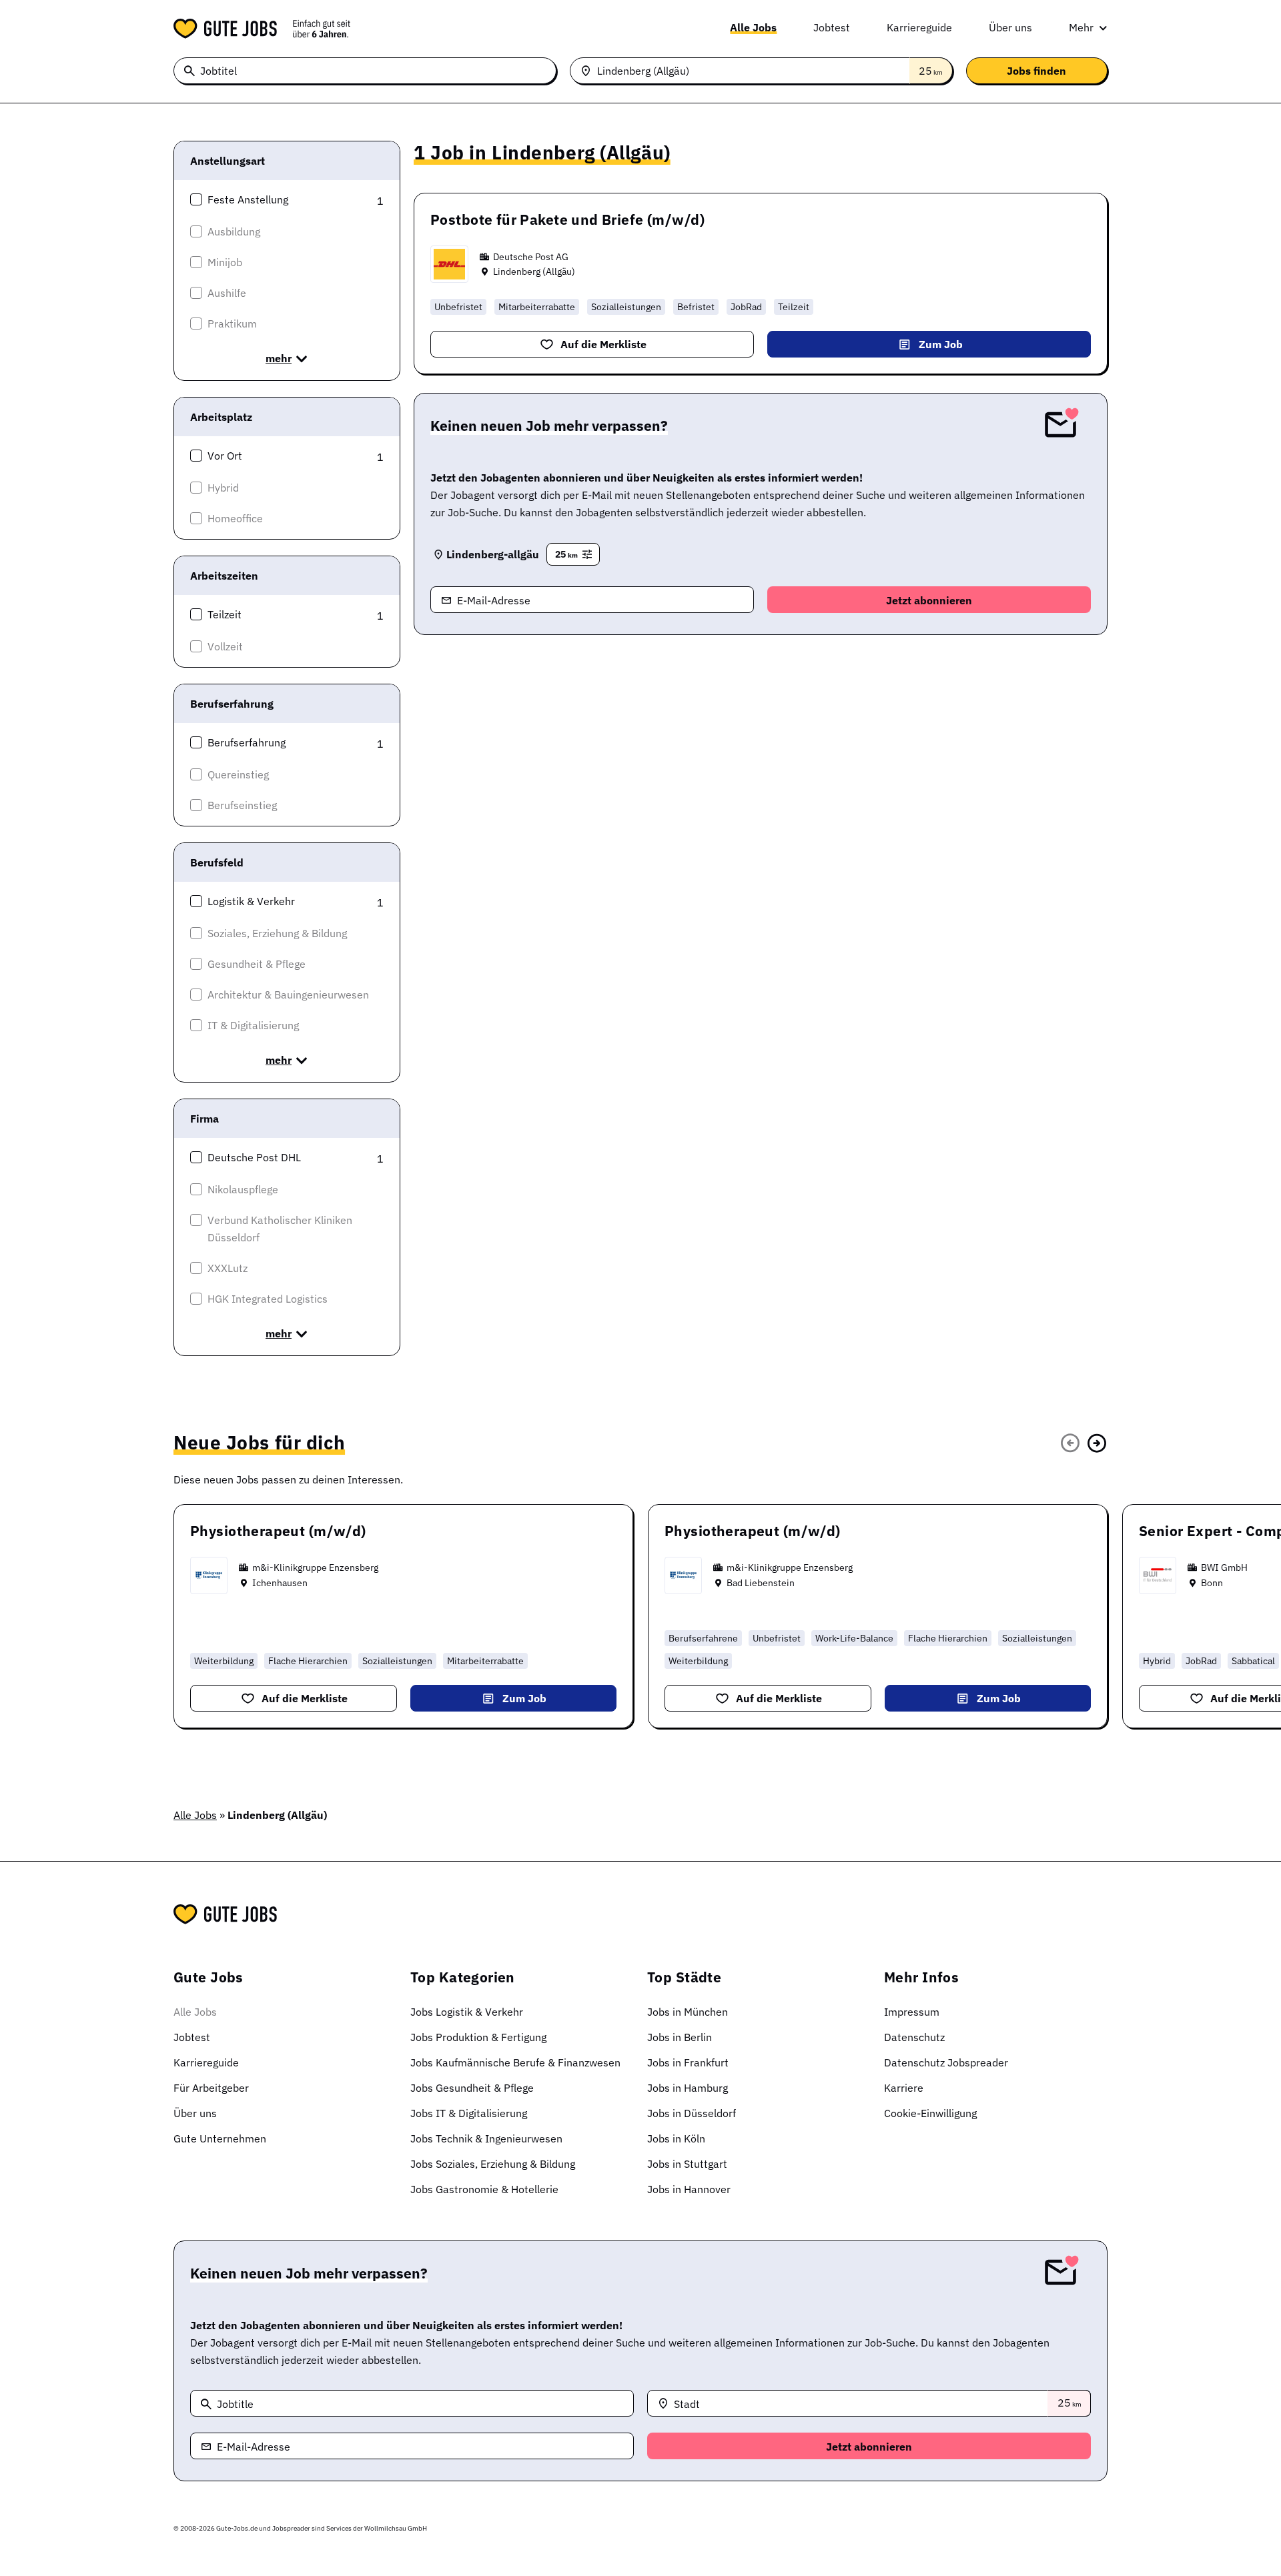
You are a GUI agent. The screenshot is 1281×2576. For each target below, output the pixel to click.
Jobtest (832, 27)
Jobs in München (688, 2012)
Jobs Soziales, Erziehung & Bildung (493, 2164)
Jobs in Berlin (680, 2037)
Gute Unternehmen (220, 2138)
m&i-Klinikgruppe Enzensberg (315, 1567)
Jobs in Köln (676, 2138)
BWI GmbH (1224, 1567)
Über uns (1010, 27)
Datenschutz (914, 2037)
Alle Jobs (753, 27)
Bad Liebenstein (761, 1583)
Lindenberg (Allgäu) (534, 271)
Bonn (1212, 1583)
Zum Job (941, 344)
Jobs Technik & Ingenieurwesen (486, 2138)
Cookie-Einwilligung (930, 2113)
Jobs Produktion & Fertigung (478, 2037)
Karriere (904, 2088)
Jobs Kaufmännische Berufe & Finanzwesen (515, 2062)
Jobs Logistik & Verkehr (467, 2012)
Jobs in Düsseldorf (692, 2113)
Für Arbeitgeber (211, 2088)
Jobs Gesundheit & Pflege (472, 2088)
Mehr (1081, 27)
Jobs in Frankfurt (688, 2062)
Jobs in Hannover (689, 2189)
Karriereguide (919, 27)
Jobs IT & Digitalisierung (469, 2113)
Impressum (912, 2012)
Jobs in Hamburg (688, 2088)
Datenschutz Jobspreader (946, 2062)
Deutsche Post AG (531, 257)
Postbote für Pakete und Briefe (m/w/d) (567, 219)
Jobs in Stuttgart (687, 2164)
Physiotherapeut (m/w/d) (278, 1531)
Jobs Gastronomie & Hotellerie (484, 2189)
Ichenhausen (280, 1583)
